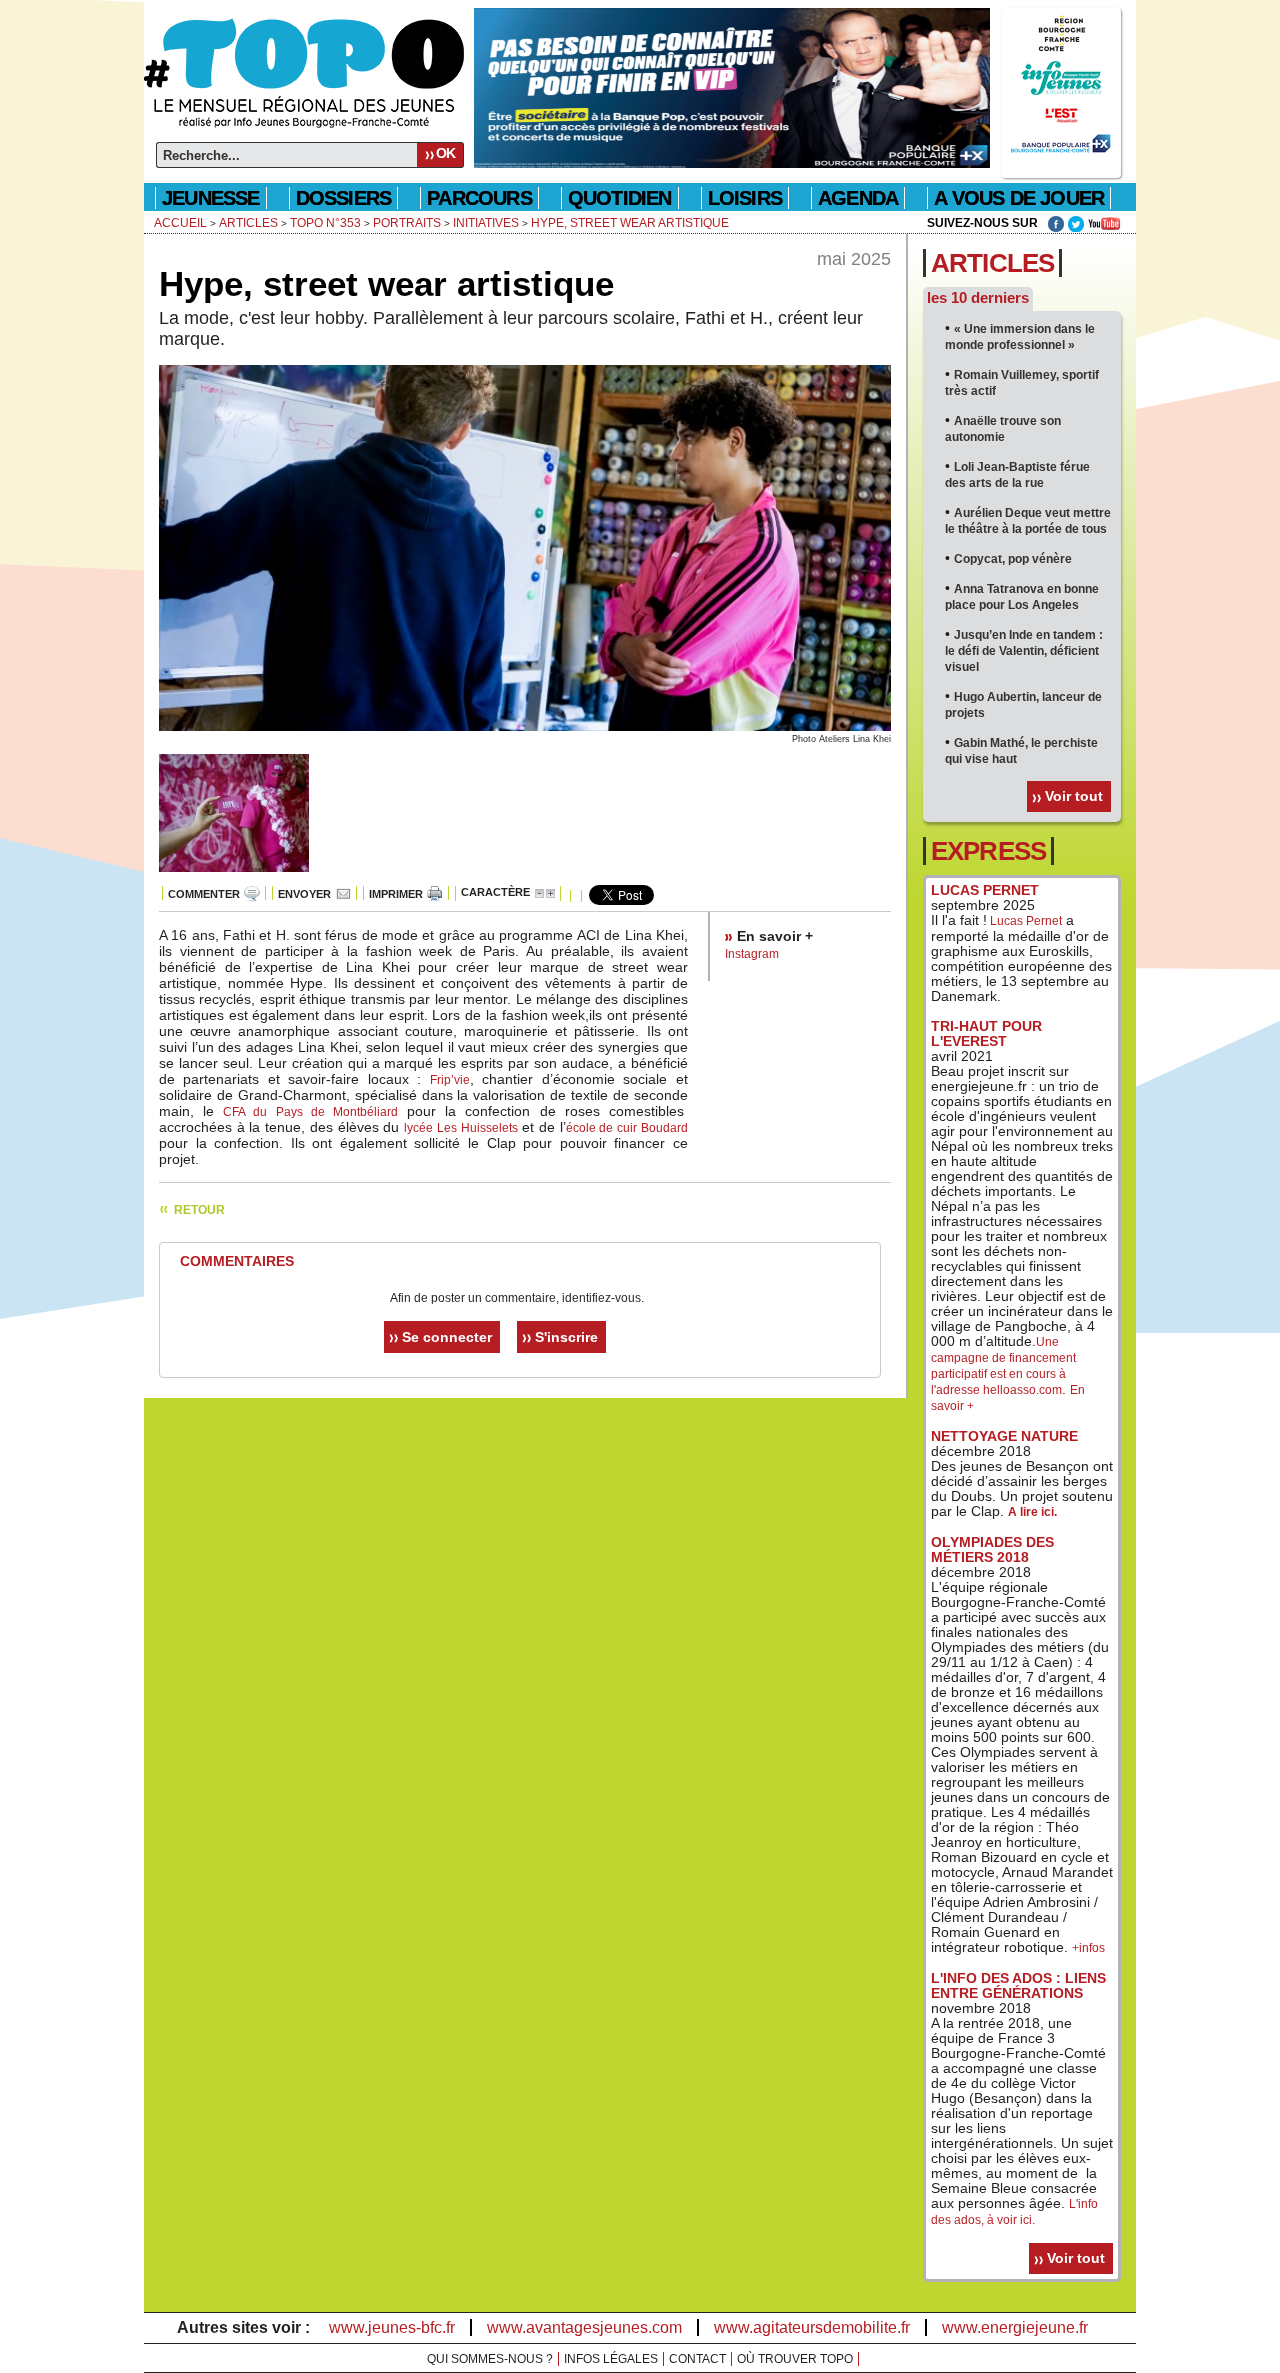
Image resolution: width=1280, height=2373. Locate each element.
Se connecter (447, 1337)
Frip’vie (450, 1080)
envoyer (304, 894)
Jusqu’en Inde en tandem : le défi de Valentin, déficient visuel (1024, 651)
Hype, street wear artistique (630, 223)
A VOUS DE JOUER (1019, 198)
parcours (479, 198)
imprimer (396, 894)
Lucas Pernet (1024, 921)
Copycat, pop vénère (1013, 559)
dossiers (344, 198)
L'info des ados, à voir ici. (1014, 2212)
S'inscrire (566, 1337)
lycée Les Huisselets (460, 1128)
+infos (1088, 1948)
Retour (199, 1210)
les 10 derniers (978, 297)
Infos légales (611, 2359)
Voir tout (1074, 796)
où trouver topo (795, 2359)
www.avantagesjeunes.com (584, 2327)
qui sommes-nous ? (490, 2359)
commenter (204, 894)
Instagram (752, 954)
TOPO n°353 (325, 223)
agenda (858, 198)
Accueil (180, 223)
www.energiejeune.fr (1015, 2327)
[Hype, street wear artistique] (525, 727)
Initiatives (486, 223)
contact (697, 2359)
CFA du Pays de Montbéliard (310, 1112)
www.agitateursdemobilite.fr (812, 2327)
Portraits (407, 223)
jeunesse (211, 198)
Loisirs (745, 198)
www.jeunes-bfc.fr (392, 2327)
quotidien (620, 198)
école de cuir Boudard (627, 1128)
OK (445, 153)
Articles (248, 223)
